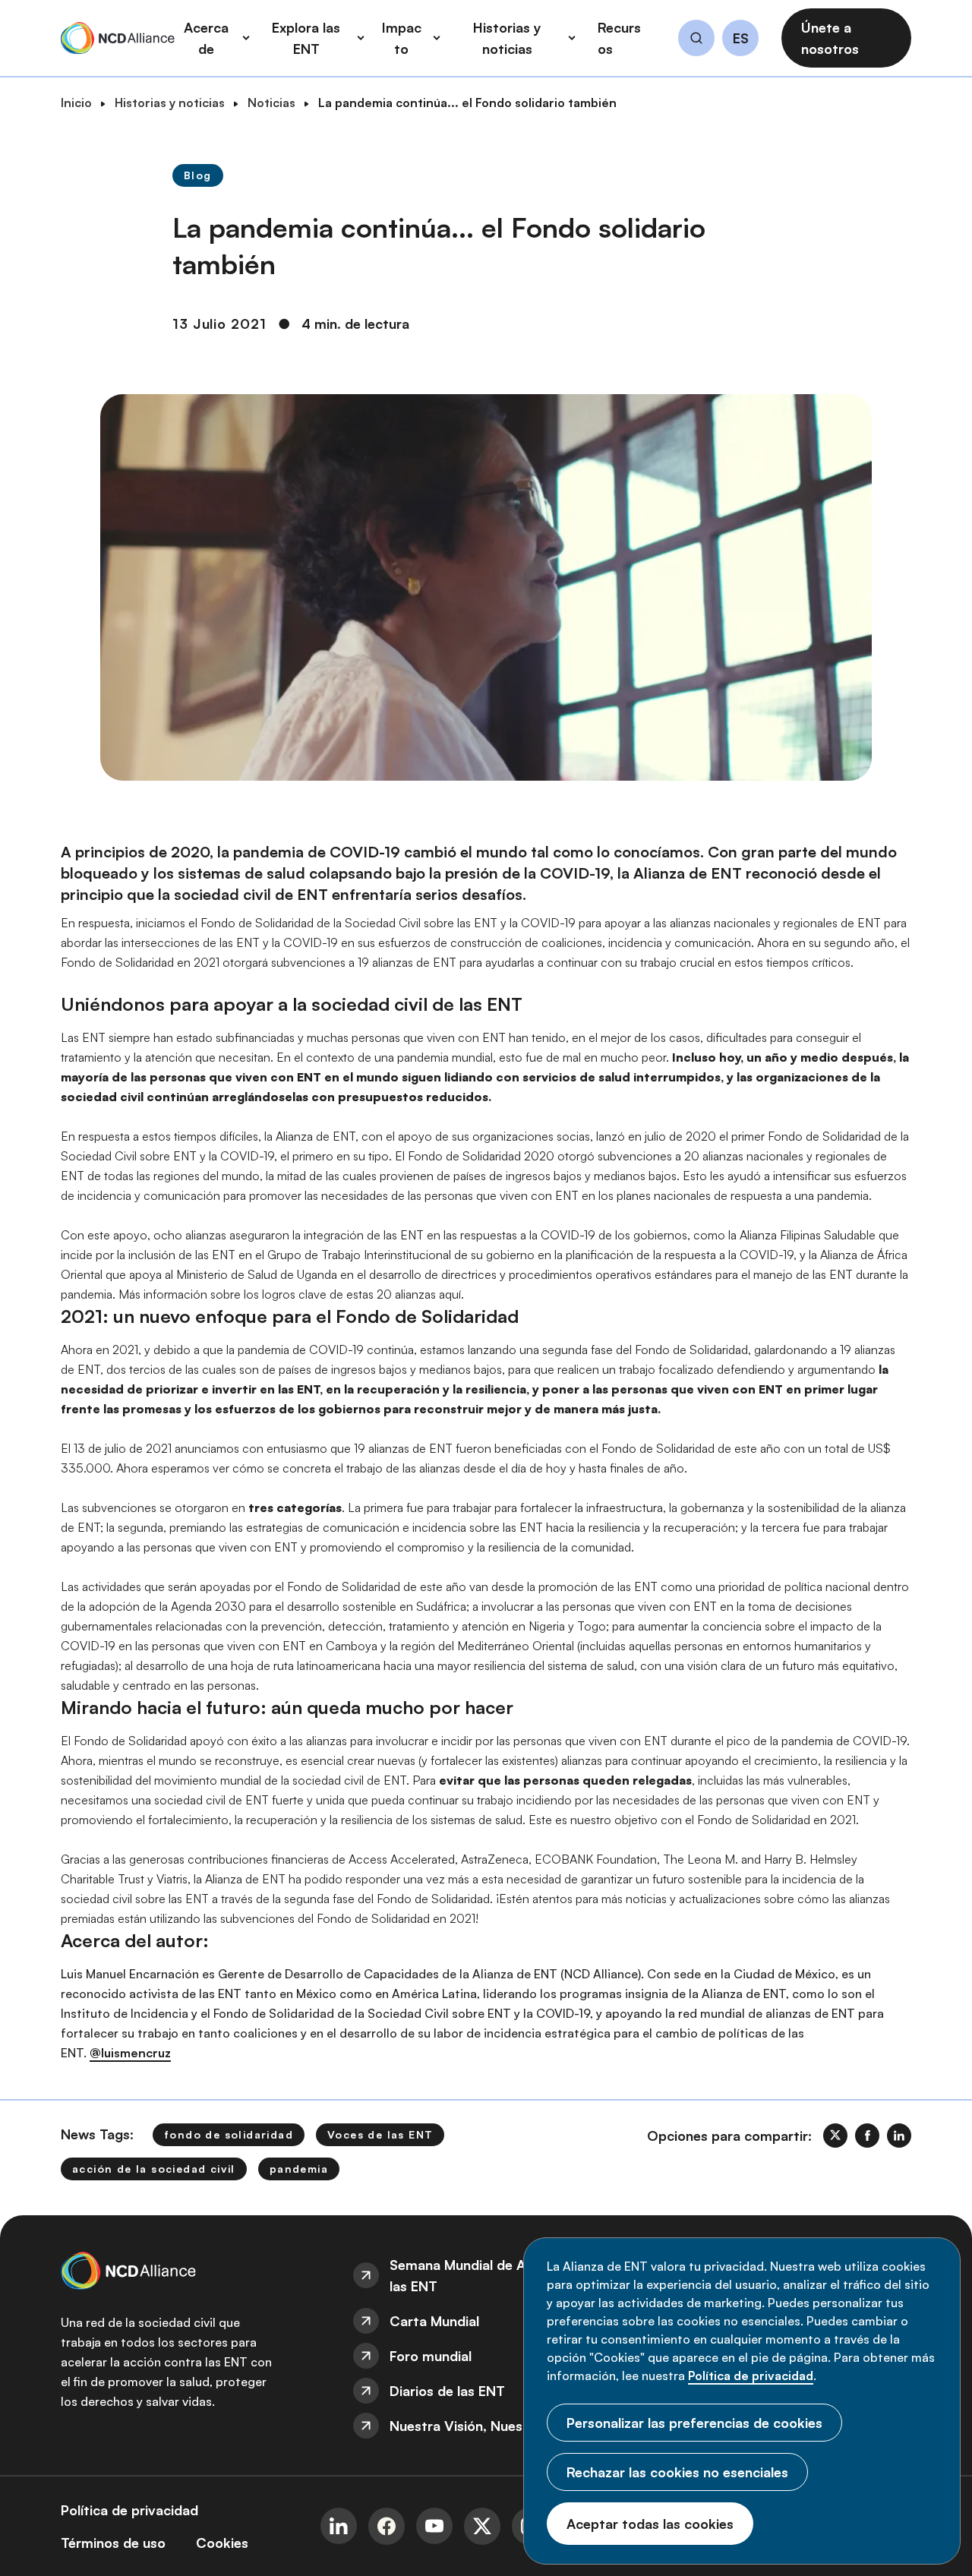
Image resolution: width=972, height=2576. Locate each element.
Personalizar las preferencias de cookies (694, 2423)
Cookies (222, 2543)
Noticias (271, 103)
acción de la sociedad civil (154, 2169)
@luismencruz (130, 2053)
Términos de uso (113, 2543)
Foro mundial (431, 2356)
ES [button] (741, 39)
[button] (696, 40)
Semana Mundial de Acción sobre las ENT (495, 2275)
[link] (835, 2136)
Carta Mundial (434, 2321)
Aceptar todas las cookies (650, 2524)
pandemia (299, 2169)
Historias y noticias (170, 103)
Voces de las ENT (380, 2134)
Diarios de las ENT (447, 2391)
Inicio (76, 103)
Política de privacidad (751, 2376)
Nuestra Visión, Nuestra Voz (479, 2426)
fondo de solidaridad (229, 2134)
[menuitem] (486, 2275)
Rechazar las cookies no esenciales (677, 2472)
